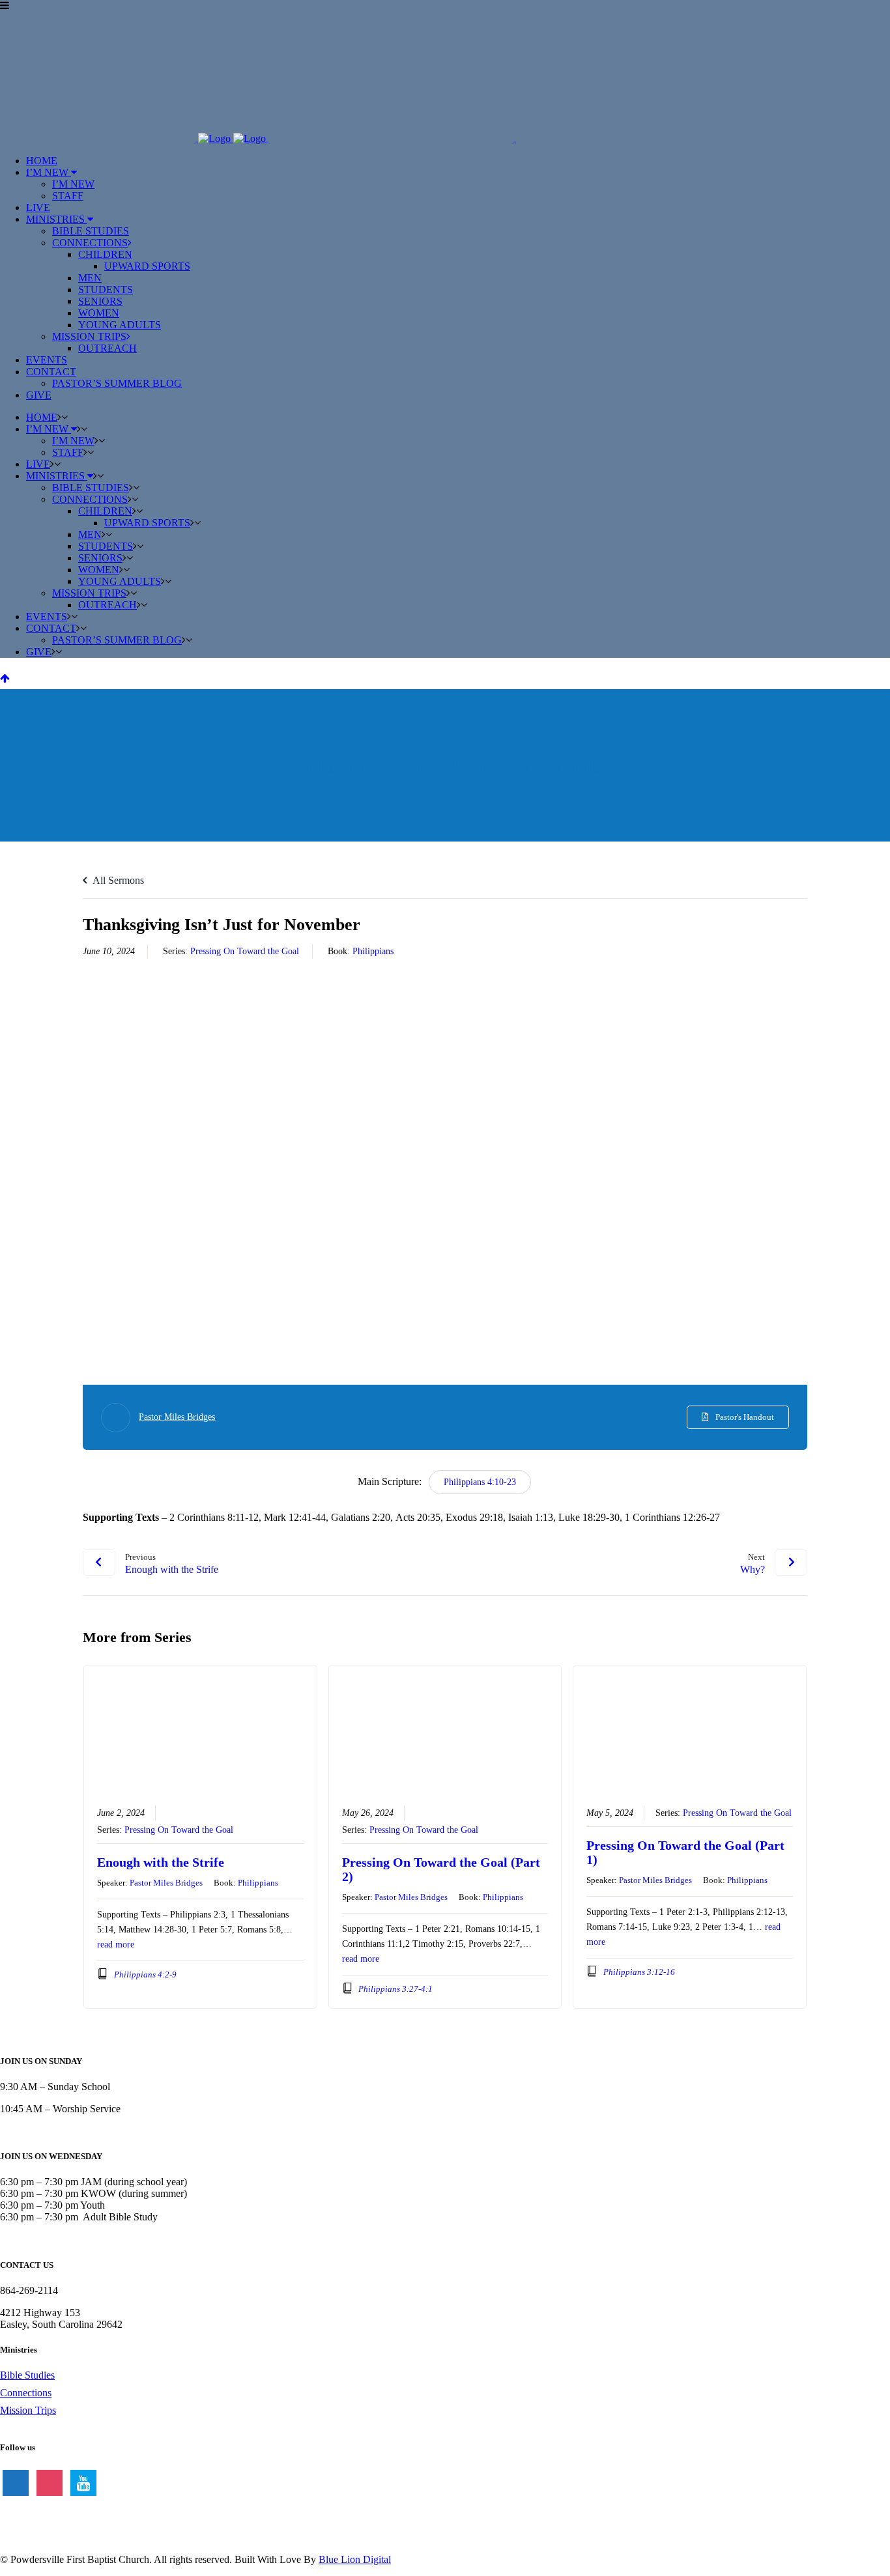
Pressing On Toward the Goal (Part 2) (441, 1869)
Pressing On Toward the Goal (245, 951)
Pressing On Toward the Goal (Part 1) (685, 1852)
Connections (26, 2393)
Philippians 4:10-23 (480, 1482)
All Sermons (117, 880)
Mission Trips (28, 2410)
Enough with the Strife (161, 1862)
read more (116, 1945)
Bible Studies (27, 2375)
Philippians (373, 951)
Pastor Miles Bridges (177, 1417)
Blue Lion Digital (355, 2559)
